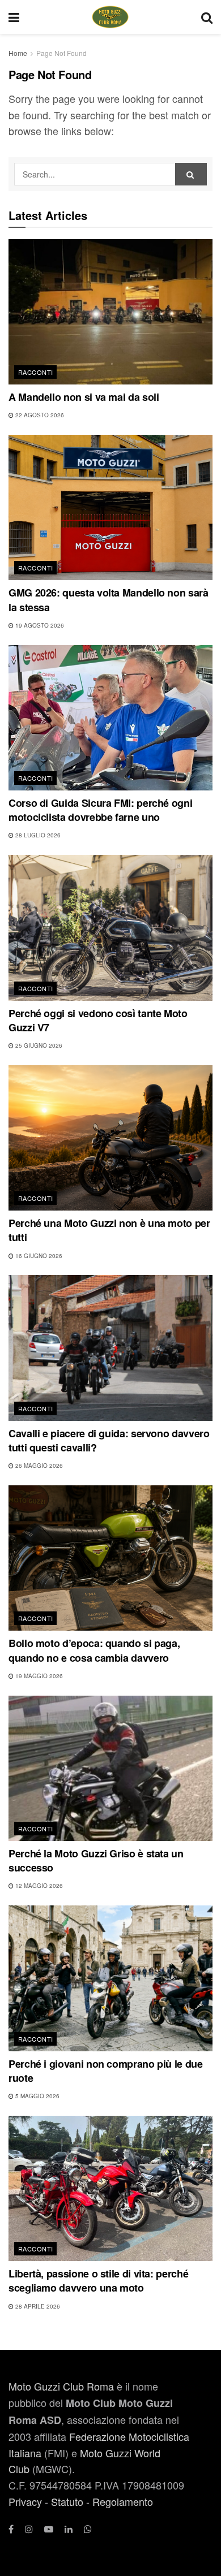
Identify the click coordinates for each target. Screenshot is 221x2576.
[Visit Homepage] (110, 17)
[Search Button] (207, 17)
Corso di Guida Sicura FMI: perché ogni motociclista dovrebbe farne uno (100, 810)
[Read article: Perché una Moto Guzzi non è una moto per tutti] (110, 1138)
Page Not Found (61, 53)
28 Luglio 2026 (37, 835)
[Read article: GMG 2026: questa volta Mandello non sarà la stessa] (110, 507)
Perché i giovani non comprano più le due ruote (106, 2071)
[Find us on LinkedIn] (69, 2529)
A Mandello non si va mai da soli (84, 397)
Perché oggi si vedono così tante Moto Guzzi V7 (98, 1020)
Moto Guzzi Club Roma (61, 2386)
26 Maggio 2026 (38, 1466)
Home (18, 53)
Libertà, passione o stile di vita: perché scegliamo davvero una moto (98, 2281)
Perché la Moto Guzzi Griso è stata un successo (96, 1860)
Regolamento (123, 2501)
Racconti (36, 372)
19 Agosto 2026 (39, 625)
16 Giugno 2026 (38, 1256)
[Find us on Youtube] (49, 2529)
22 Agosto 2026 (39, 415)
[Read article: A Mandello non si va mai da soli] (110, 312)
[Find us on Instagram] (29, 2529)
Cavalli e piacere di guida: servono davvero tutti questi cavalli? (109, 1440)
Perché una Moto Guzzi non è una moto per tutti (109, 1230)
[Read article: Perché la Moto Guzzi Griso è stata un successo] (110, 1768)
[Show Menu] (14, 17)
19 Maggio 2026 (38, 1676)
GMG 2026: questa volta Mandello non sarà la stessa (109, 600)
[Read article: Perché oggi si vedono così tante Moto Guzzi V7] (110, 928)
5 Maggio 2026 (37, 2096)
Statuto (67, 2501)
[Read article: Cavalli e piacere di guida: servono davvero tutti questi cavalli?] (110, 1348)
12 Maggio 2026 (38, 1886)
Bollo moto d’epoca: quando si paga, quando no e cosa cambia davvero (94, 1650)
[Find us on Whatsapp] (88, 2529)
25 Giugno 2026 (38, 1045)
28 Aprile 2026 (37, 2306)
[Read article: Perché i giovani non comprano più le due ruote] (110, 1978)
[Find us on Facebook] (11, 2529)
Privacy (25, 2501)
